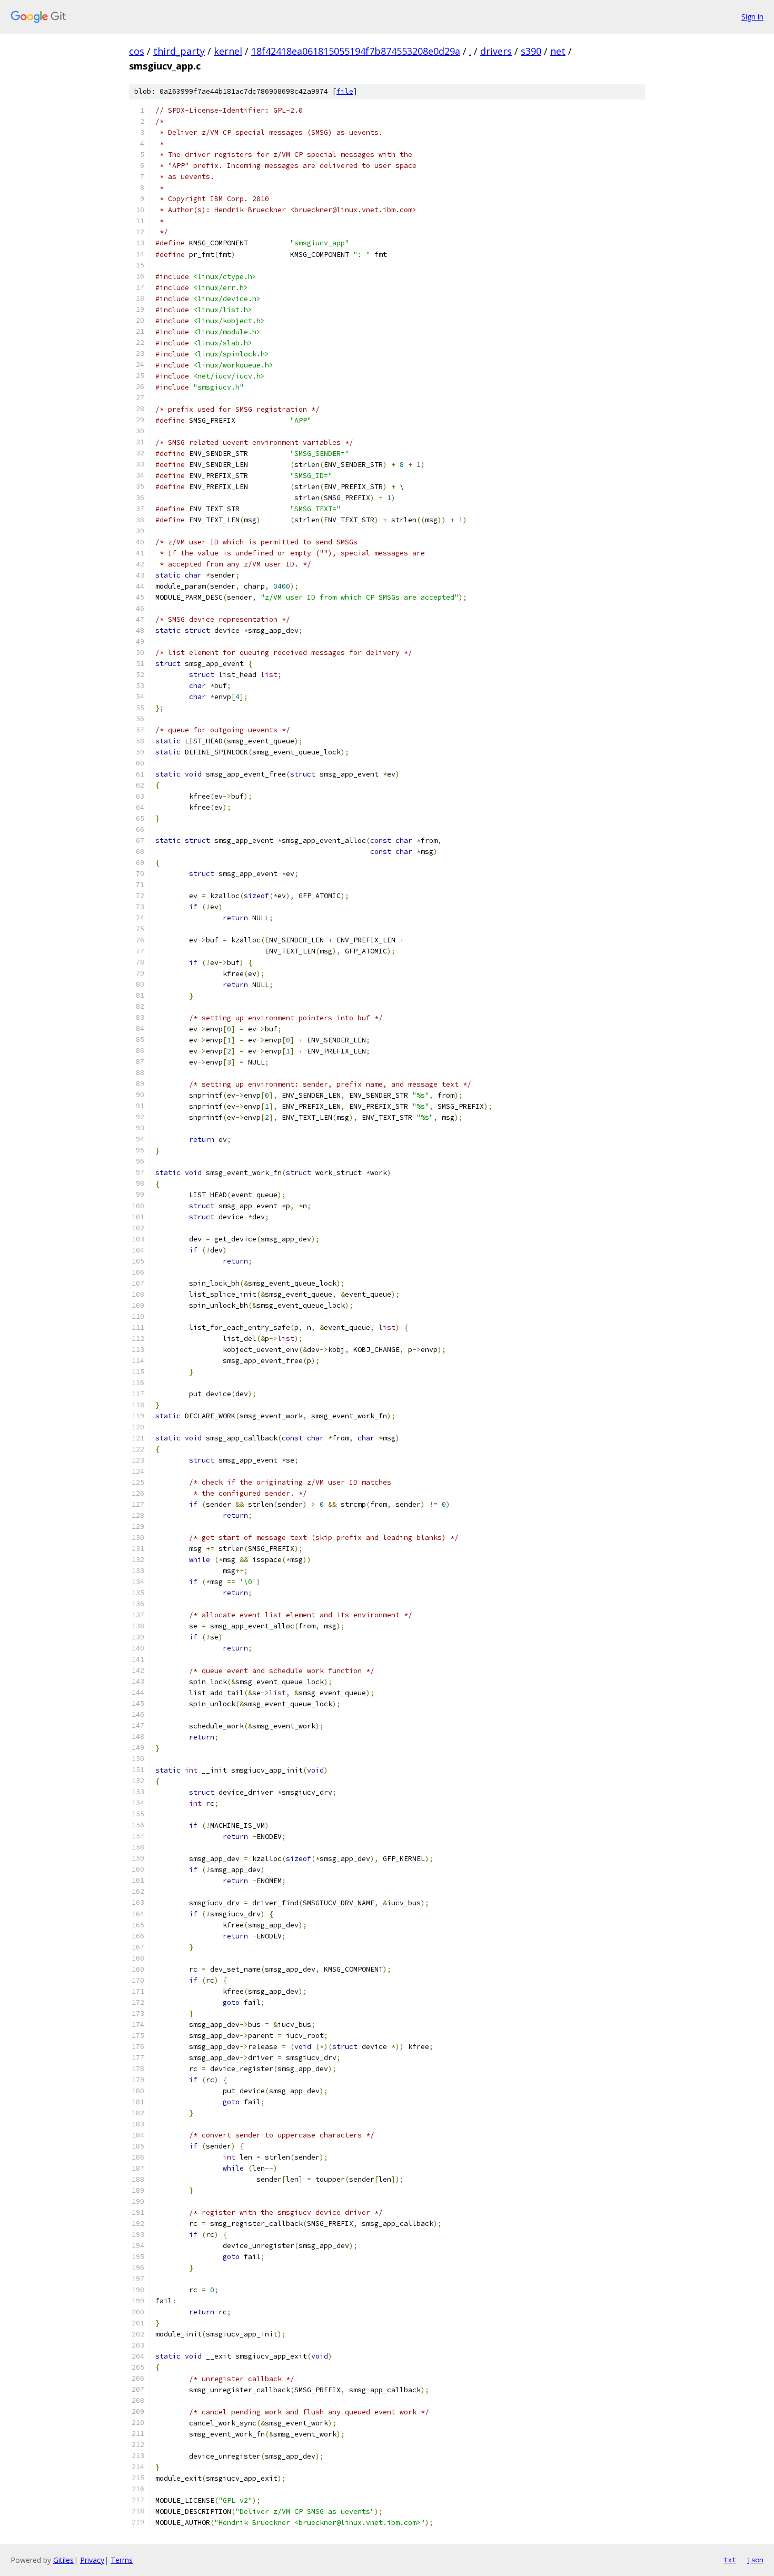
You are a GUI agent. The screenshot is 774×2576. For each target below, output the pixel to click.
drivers (496, 51)
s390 (531, 51)
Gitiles (63, 2560)
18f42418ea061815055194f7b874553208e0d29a (356, 51)
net (558, 51)
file (345, 91)
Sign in (752, 17)
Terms (122, 2560)
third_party (179, 51)
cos (137, 51)
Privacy (92, 2560)
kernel (228, 51)
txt (730, 2560)
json (755, 2560)
